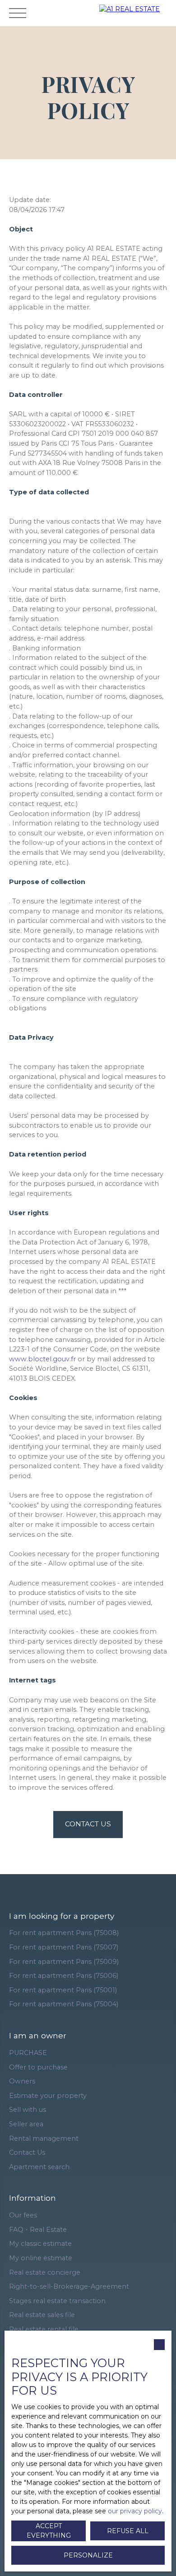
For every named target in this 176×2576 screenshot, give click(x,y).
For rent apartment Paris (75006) (64, 1976)
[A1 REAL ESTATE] (135, 13)
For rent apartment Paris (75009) (64, 1962)
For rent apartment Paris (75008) (64, 1933)
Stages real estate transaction (57, 2301)
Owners (22, 2081)
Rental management (44, 2138)
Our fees (23, 2215)
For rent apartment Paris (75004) (64, 2004)
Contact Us (27, 2152)
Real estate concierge (45, 2272)
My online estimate (41, 2258)
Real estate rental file (44, 2329)
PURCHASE (28, 2053)
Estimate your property (48, 2096)
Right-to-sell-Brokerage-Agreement (69, 2286)
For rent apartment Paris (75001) (63, 1990)
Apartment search (39, 2167)
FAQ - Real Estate (38, 2230)
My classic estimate (40, 2244)
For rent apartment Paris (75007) (64, 1947)
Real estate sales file (42, 2315)
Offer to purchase (38, 2067)
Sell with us (28, 2110)
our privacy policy (135, 2511)
